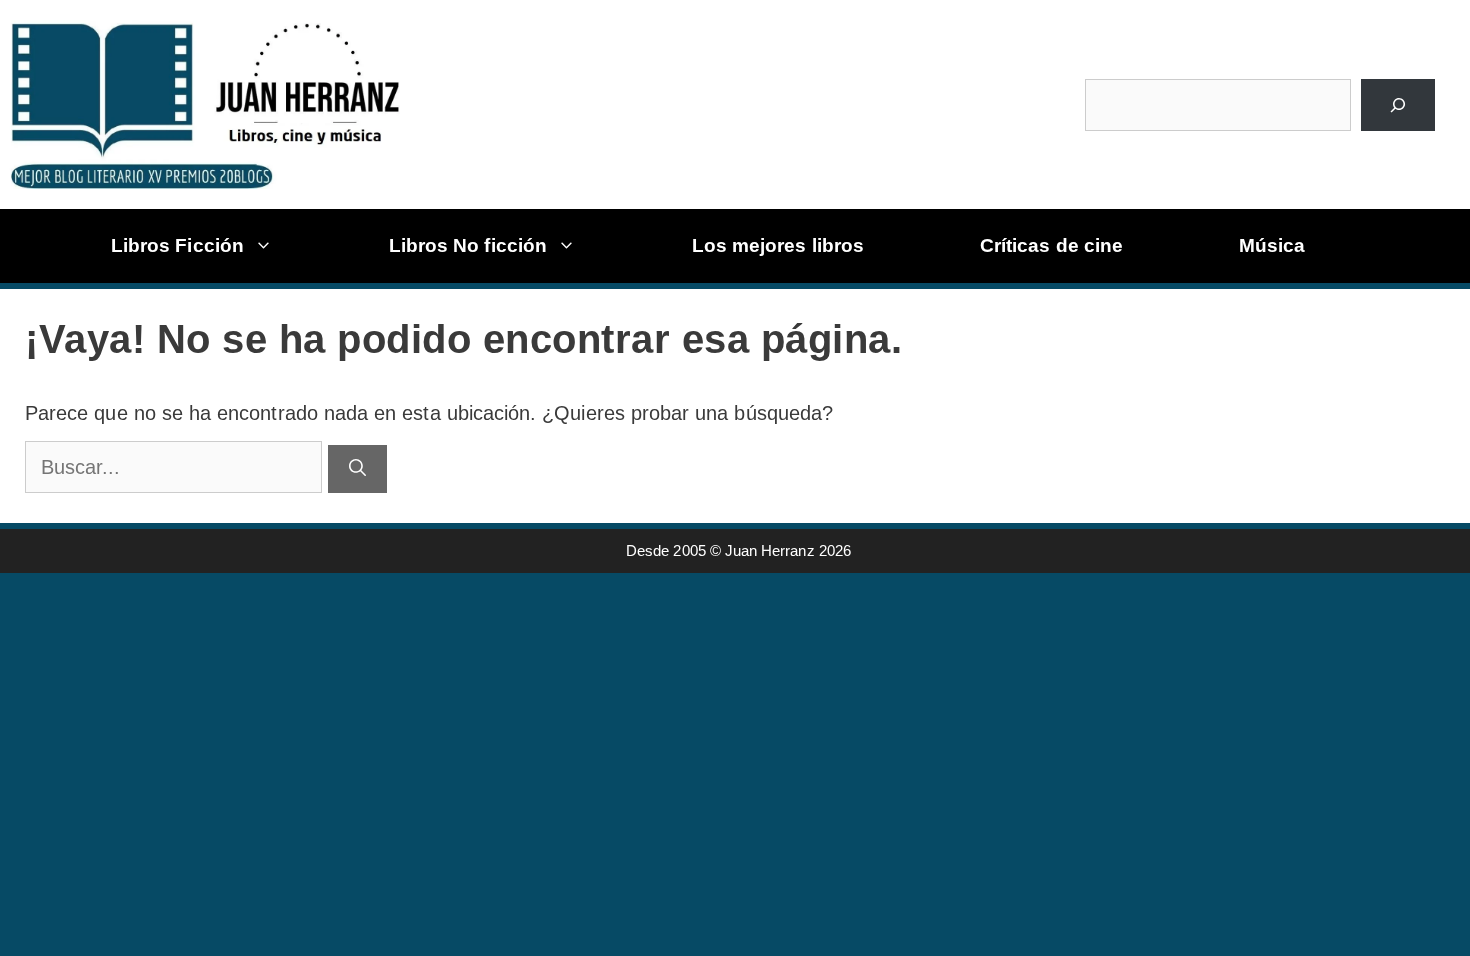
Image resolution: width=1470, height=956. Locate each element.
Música (1272, 245)
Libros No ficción (468, 245)
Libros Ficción (177, 245)
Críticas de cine (1051, 245)
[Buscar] (1397, 105)
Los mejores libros (778, 245)
